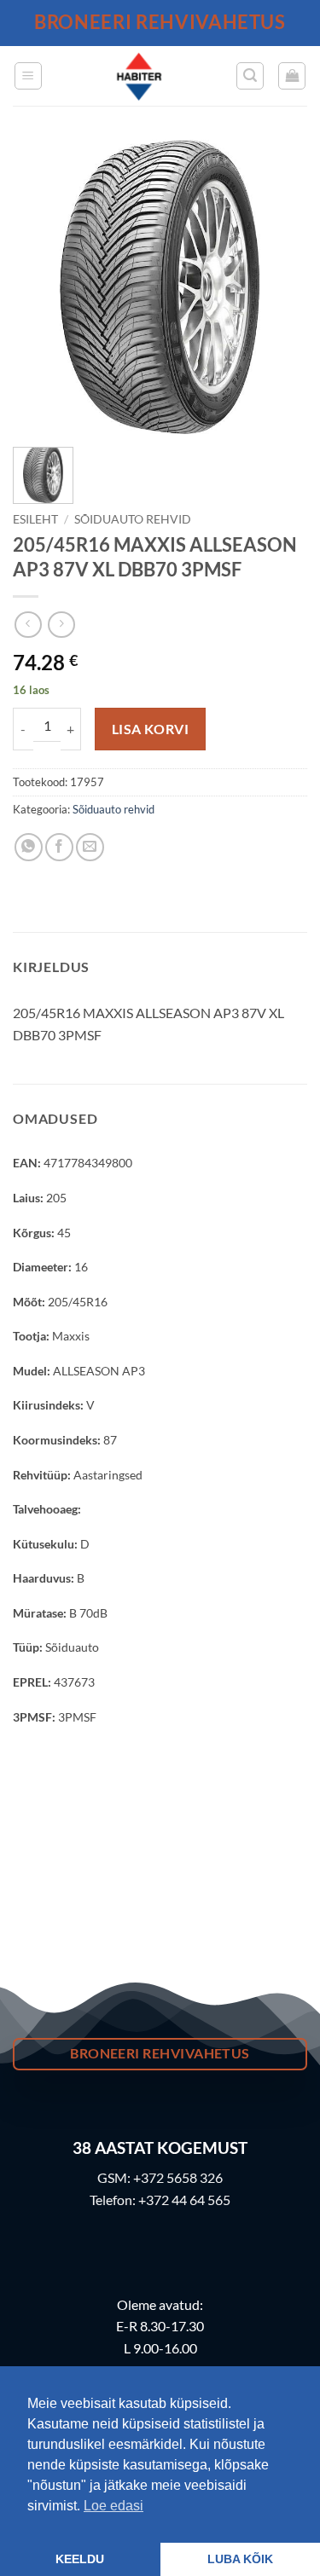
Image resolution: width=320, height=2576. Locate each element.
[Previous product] (61, 625)
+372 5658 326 (178, 2177)
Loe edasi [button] (113, 2506)
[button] (28, 76)
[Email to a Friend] (90, 847)
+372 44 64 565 (184, 2200)
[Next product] (28, 625)
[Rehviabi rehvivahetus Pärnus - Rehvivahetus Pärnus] (139, 76)
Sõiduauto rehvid (133, 519)
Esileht (35, 519)
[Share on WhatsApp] (29, 847)
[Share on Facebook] (59, 847)
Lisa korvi (151, 729)
